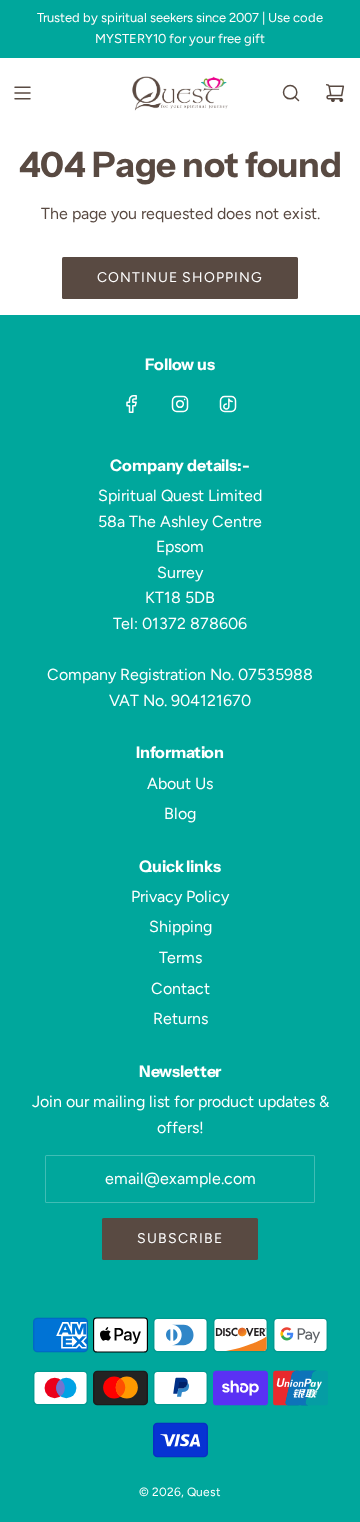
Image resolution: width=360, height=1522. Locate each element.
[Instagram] (180, 404)
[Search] (291, 93)
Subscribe (180, 1238)
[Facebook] (132, 404)
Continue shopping (180, 277)
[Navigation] (22, 93)
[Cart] (335, 93)
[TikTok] (228, 404)
